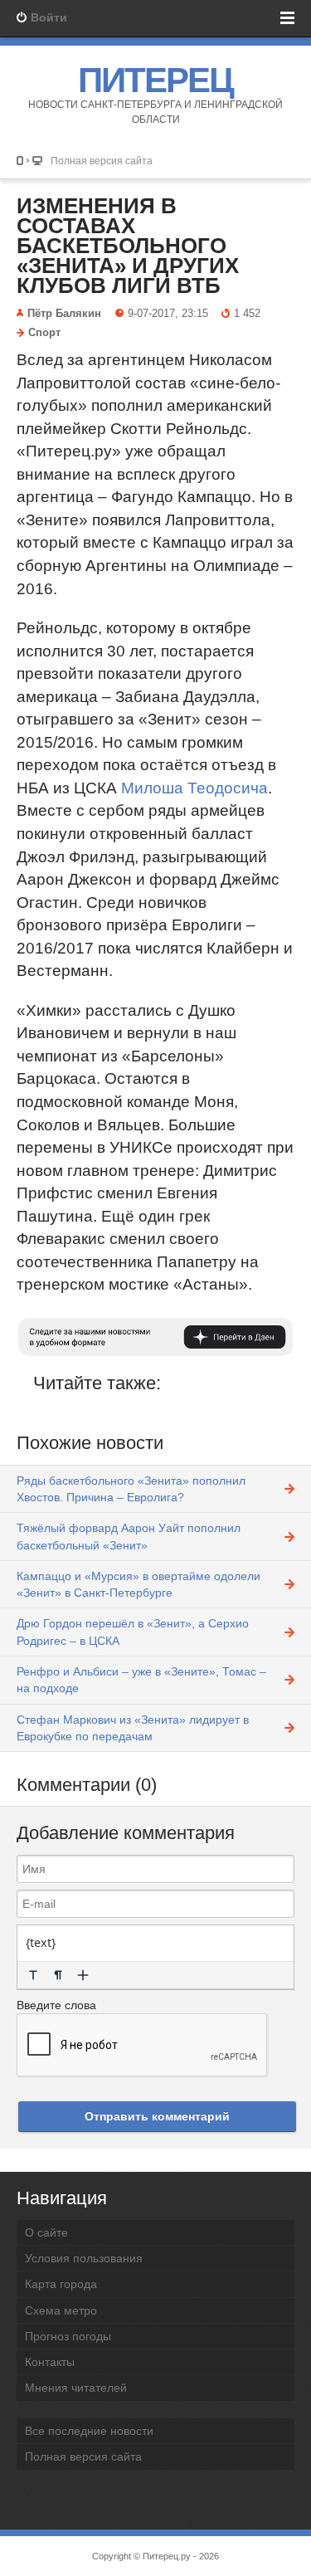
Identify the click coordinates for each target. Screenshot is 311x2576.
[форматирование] (33, 1975)
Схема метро (61, 2310)
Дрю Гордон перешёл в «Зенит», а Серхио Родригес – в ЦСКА (133, 1632)
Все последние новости (89, 2431)
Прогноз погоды (68, 2336)
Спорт (44, 333)
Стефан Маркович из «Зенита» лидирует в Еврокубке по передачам (133, 1728)
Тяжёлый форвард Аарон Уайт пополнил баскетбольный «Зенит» (129, 1536)
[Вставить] (83, 1975)
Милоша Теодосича (194, 788)
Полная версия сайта (102, 161)
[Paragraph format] (58, 1975)
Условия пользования (84, 2258)
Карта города (61, 2284)
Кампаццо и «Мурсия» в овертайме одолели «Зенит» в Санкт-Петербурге (138, 1584)
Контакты (50, 2362)
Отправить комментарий (157, 2116)
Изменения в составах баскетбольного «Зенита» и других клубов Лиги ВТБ (128, 246)
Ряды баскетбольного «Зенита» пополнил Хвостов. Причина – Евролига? (131, 1489)
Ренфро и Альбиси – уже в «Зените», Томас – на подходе (141, 1680)
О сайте (46, 2232)
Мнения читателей (76, 2388)
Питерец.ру (167, 2556)
